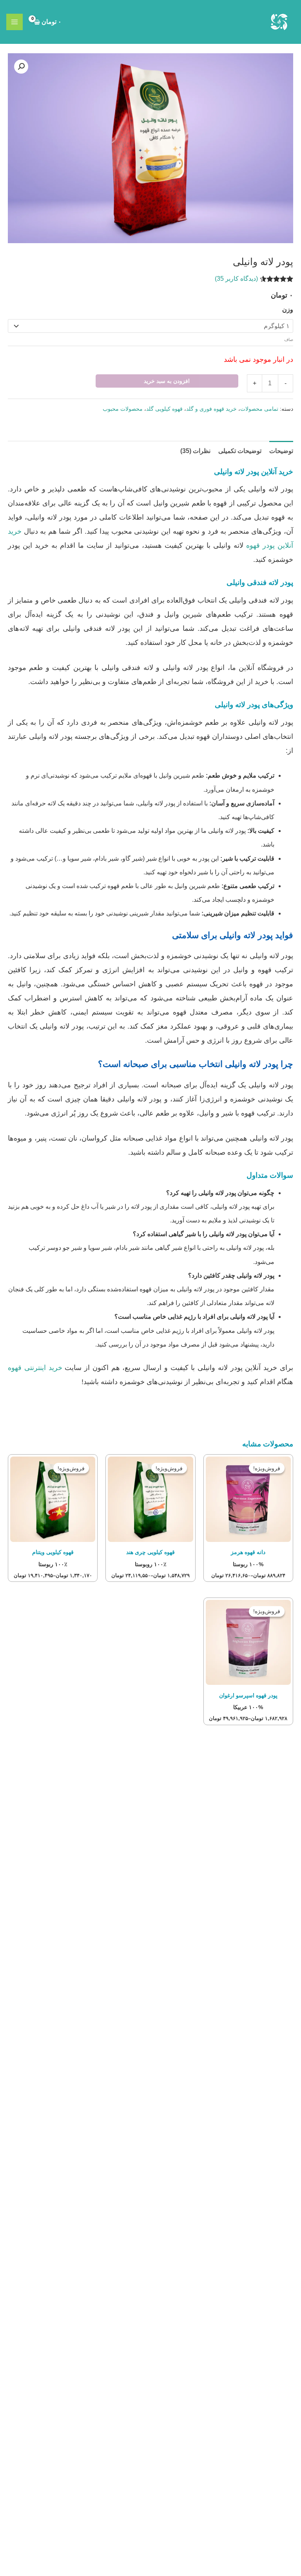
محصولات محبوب (123, 409)
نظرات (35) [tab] (195, 451)
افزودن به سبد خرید (167, 381)
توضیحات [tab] (281, 451)
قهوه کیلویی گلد (164, 409)
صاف (289, 339)
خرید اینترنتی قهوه (35, 1368)
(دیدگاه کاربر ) (236, 279)
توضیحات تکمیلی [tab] (240, 451)
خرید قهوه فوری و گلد (211, 409)
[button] (21, 67)
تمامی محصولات (259, 409)
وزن (288, 310)
